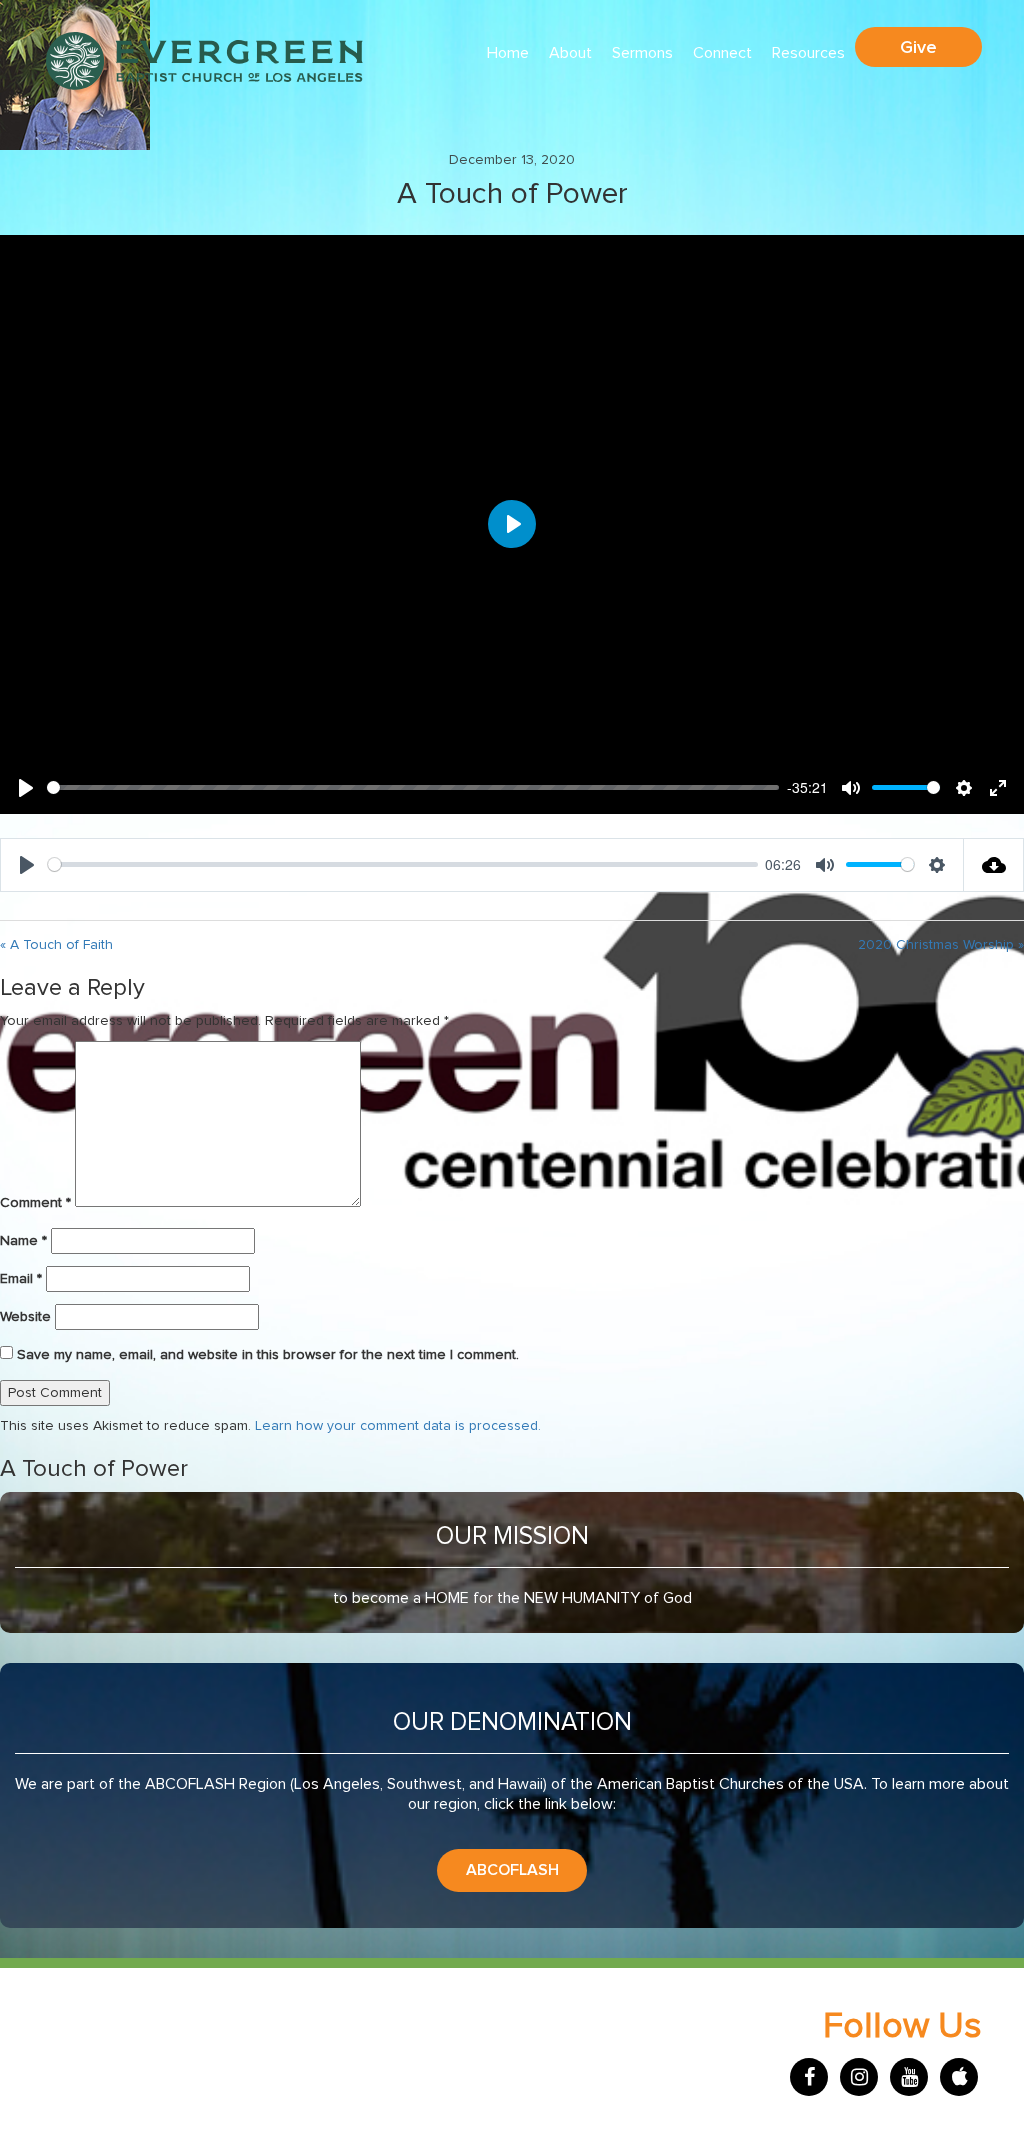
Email (21, 1279)
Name (23, 1241)
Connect (722, 53)
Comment (35, 1203)
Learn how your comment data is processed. (398, 1426)
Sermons (642, 53)
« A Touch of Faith (56, 945)
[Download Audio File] (994, 865)
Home (508, 53)
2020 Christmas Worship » (941, 945)
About (570, 53)
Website (25, 1317)
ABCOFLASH (512, 1870)
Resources (808, 53)
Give (918, 47)
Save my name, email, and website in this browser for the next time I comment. (268, 1355)
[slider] (413, 787)
